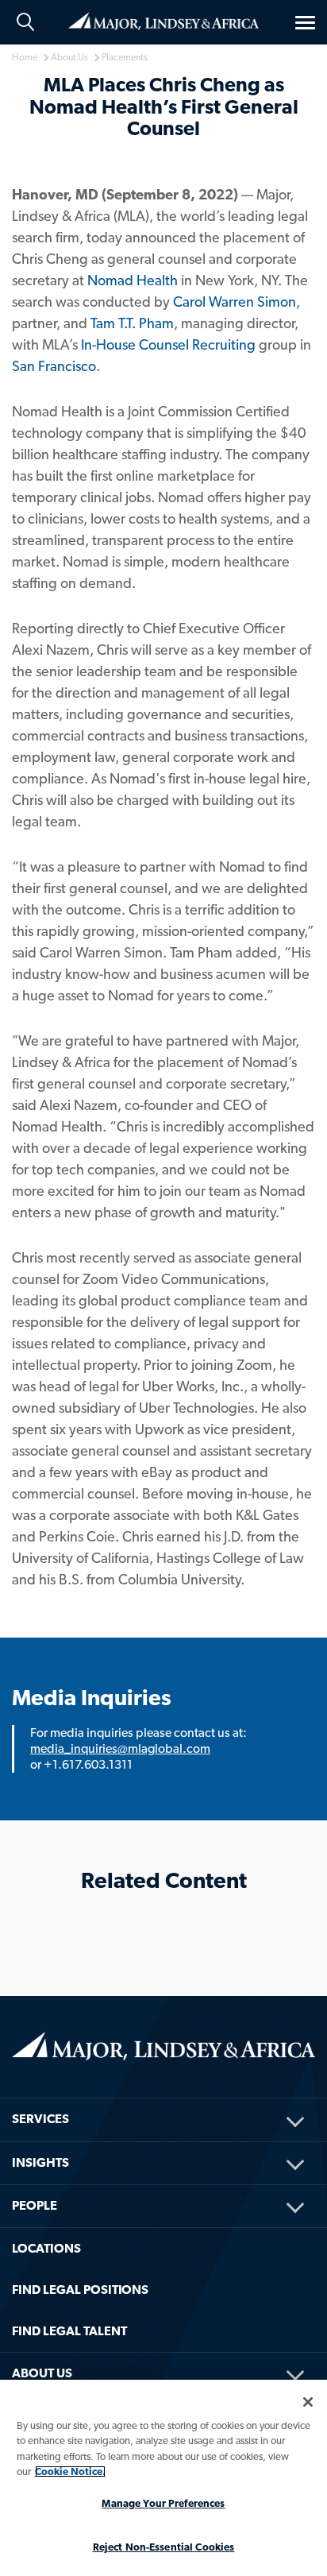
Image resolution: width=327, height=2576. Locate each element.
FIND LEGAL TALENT (69, 2331)
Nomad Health (133, 280)
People (35, 2205)
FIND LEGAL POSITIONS (80, 2290)
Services (40, 2119)
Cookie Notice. (70, 2472)
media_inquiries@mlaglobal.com (120, 1748)
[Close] (308, 2402)
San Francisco (54, 366)
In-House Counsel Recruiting (168, 344)
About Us (42, 2373)
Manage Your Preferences (163, 2503)
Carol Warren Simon (235, 302)
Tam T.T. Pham (132, 323)
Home (163, 20)
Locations (46, 2248)
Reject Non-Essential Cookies (164, 2547)
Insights (40, 2162)
